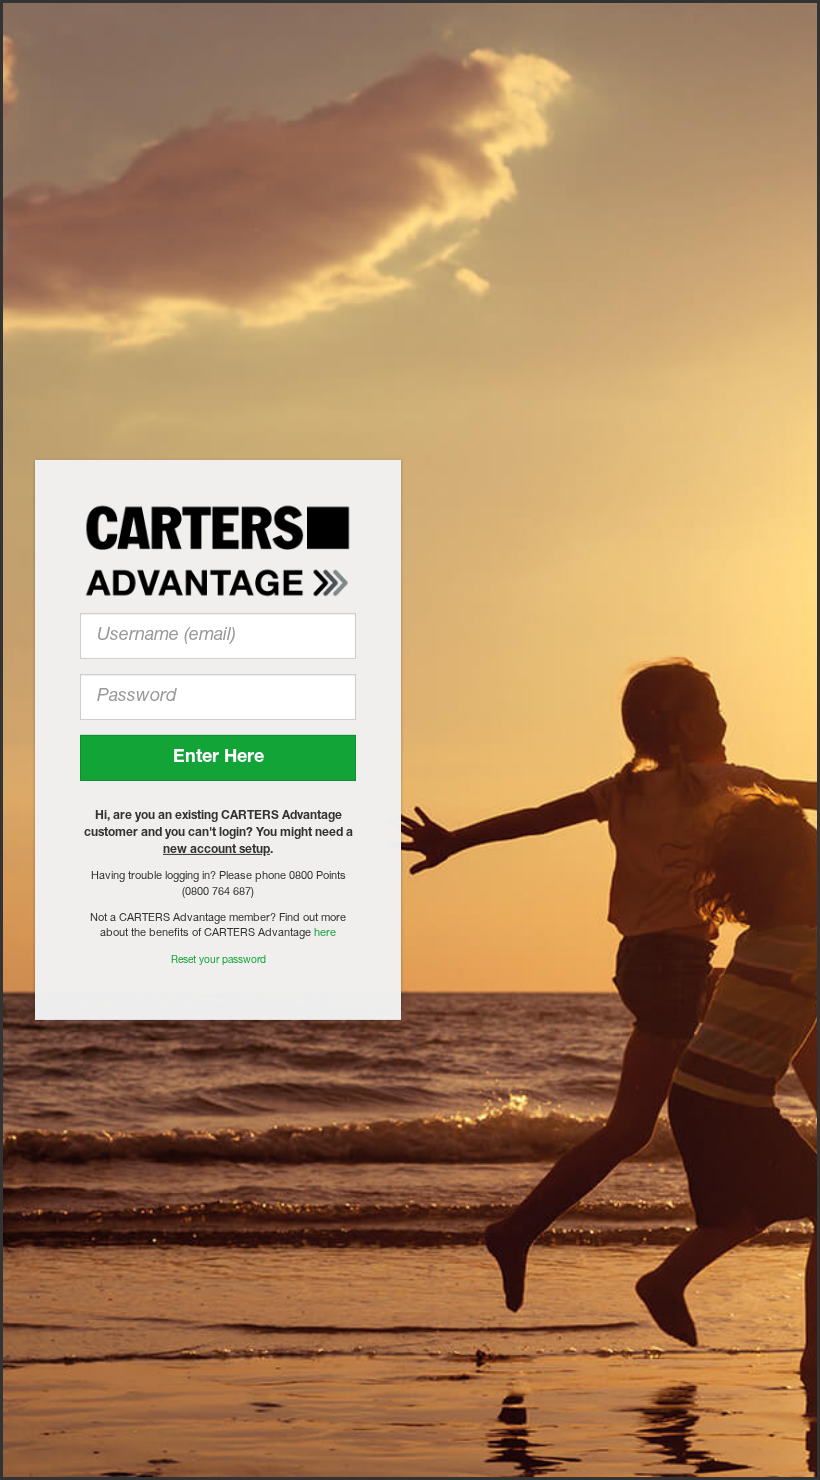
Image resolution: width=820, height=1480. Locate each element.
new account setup (216, 850)
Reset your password (218, 961)
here (325, 933)
